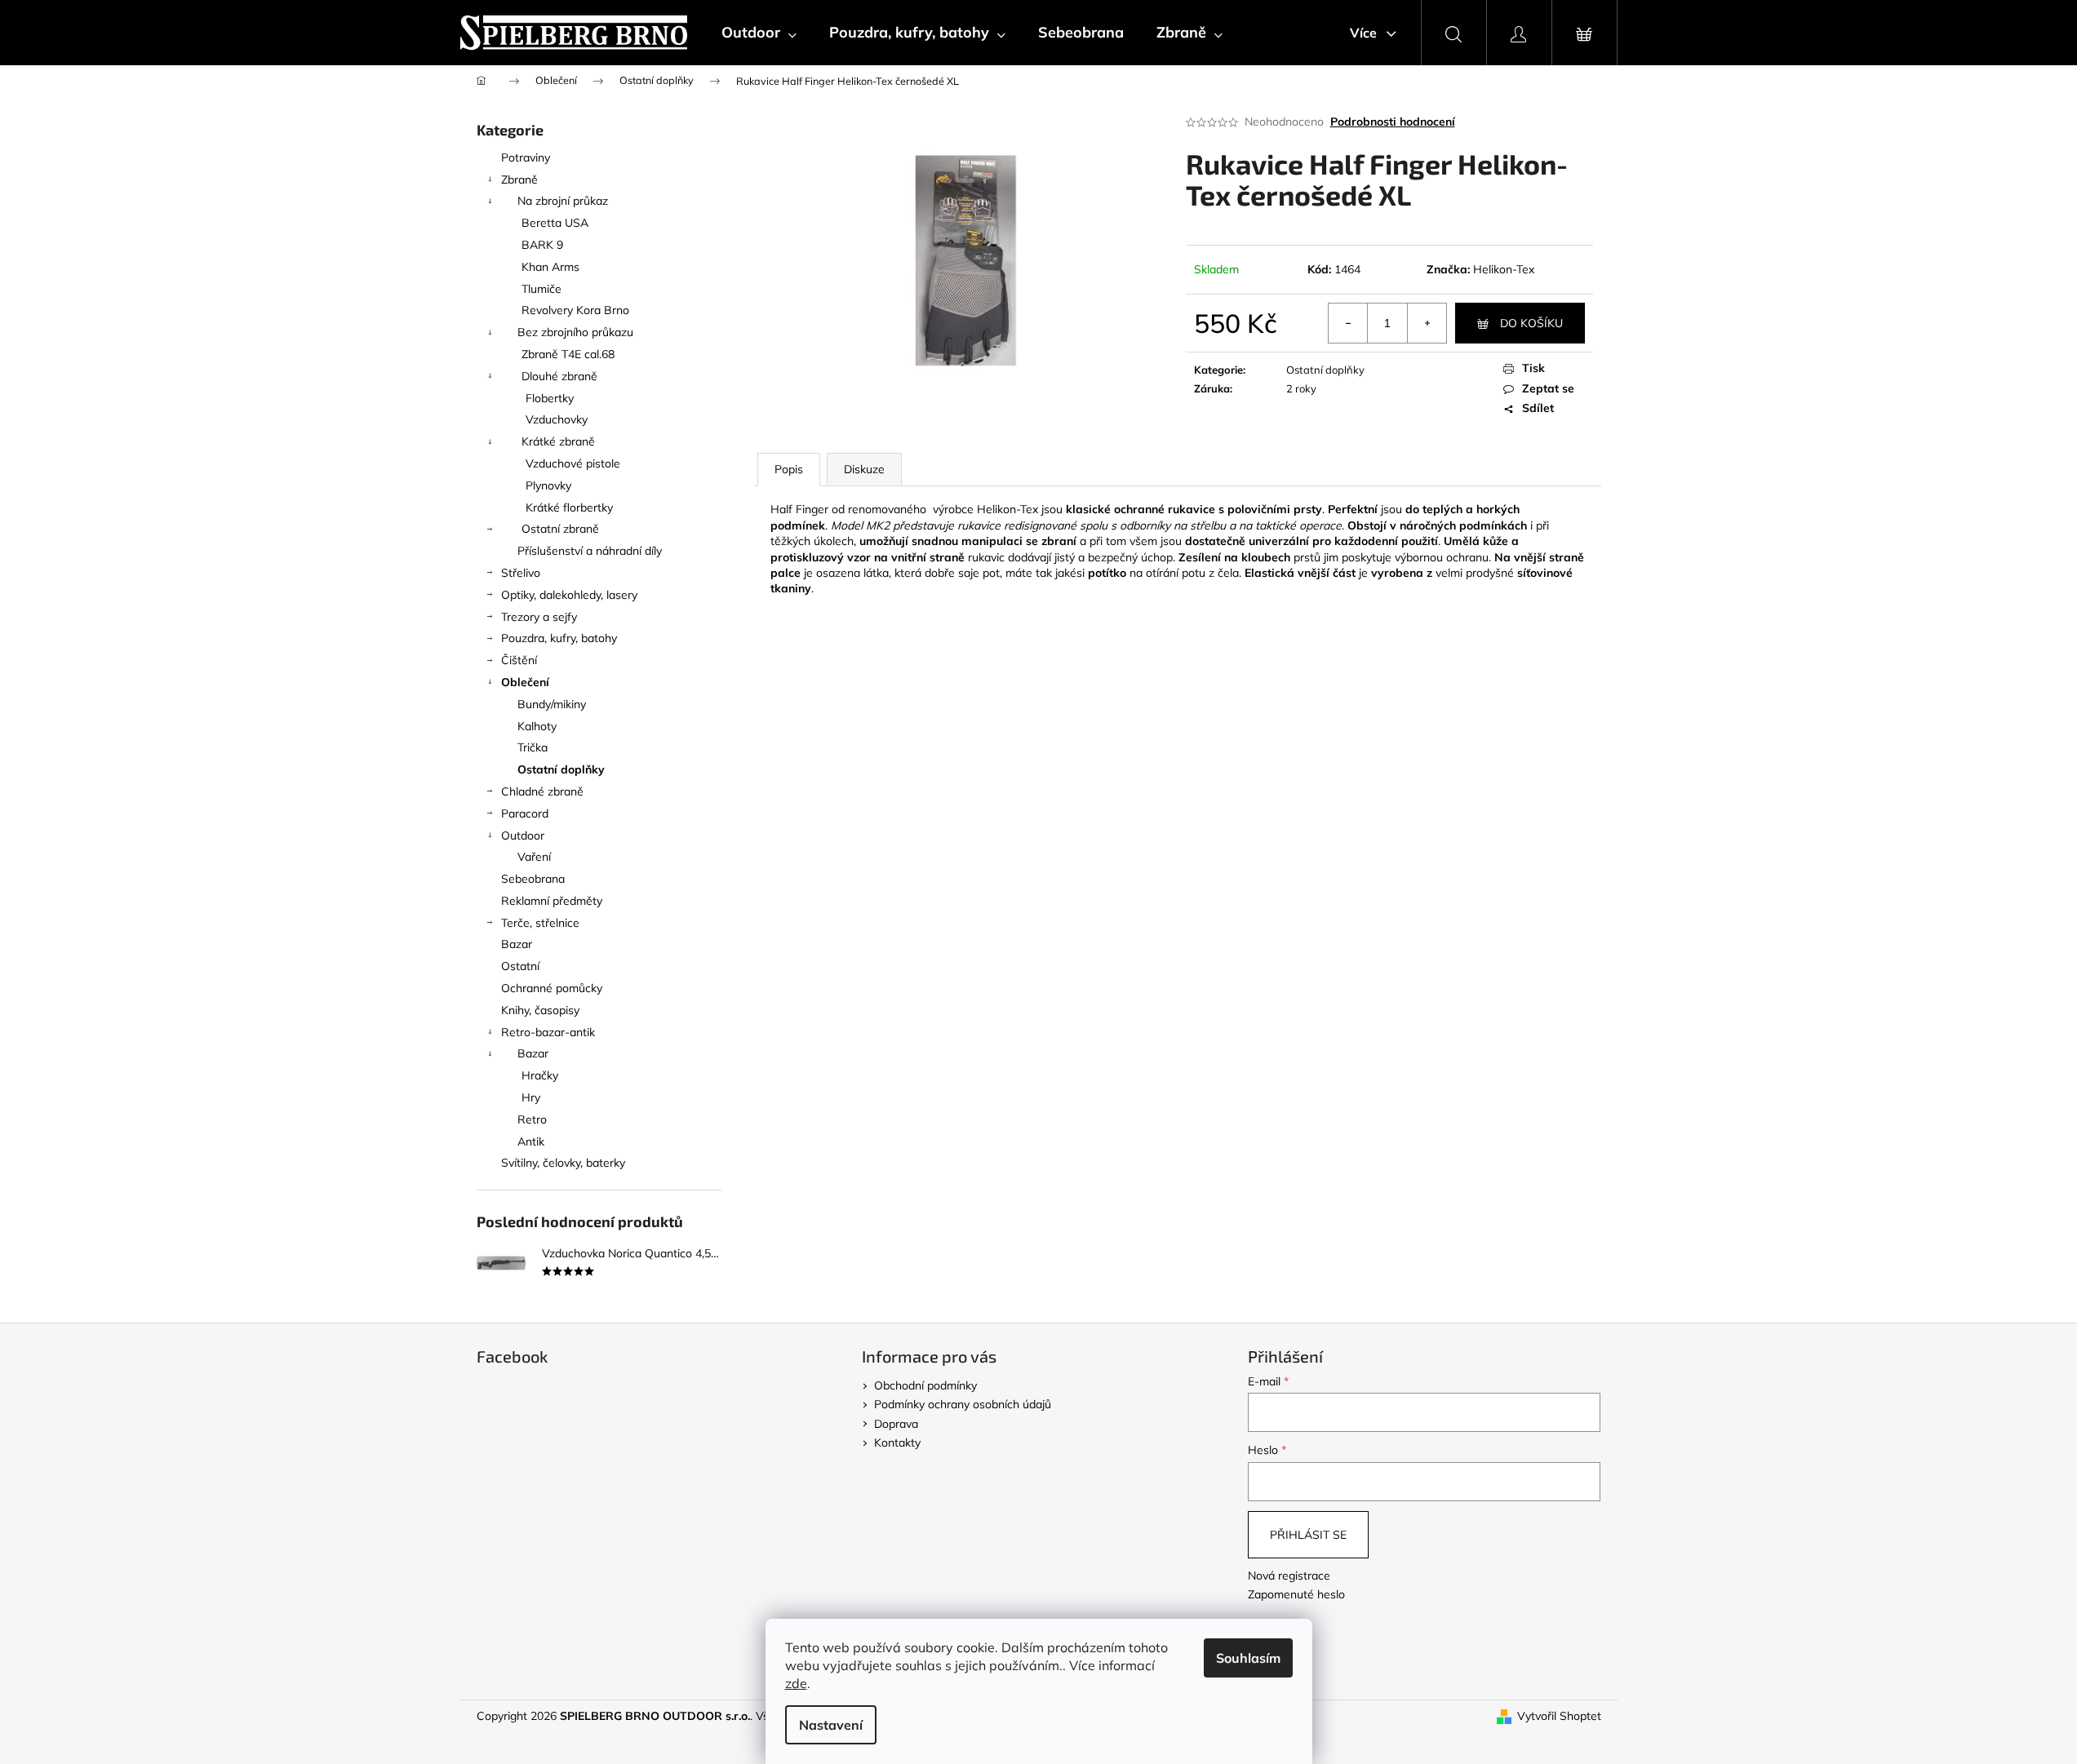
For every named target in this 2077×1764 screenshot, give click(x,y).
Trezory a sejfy (539, 617)
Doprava (896, 1424)
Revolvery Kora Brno (575, 310)
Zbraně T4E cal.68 (568, 354)
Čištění (519, 660)
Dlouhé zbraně (559, 376)
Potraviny (526, 157)
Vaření (534, 857)
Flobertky (550, 398)
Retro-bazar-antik (548, 1032)
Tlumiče (541, 289)
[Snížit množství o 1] (1348, 323)
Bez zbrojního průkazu (575, 332)
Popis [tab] (789, 469)
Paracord (525, 813)
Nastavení (831, 1725)
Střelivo (521, 573)
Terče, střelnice (540, 923)
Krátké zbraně (558, 441)
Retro (532, 1119)
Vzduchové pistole (573, 463)
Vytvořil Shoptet (1559, 1716)
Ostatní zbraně (560, 529)
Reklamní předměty (552, 901)
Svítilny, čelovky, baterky (563, 1163)
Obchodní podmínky (925, 1385)
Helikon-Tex (1504, 269)
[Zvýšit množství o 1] (1427, 323)
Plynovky (548, 485)
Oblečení (525, 682)
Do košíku (1531, 323)
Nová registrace (1289, 1576)
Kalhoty (537, 726)
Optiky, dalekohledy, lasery (569, 595)
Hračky (540, 1075)
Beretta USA (555, 223)
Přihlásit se (1308, 1535)
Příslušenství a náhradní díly (590, 551)
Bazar (517, 944)
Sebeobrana (533, 879)
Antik (531, 1141)
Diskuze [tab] (864, 469)
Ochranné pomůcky (552, 988)
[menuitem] (759, 33)
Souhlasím (1248, 1658)
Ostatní (520, 966)
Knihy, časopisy (540, 1010)
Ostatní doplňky (561, 769)
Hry (531, 1097)
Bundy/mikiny (552, 704)
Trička (533, 747)
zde (796, 1683)
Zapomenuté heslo (1296, 1594)
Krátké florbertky (569, 507)
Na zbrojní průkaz (563, 201)
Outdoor (523, 835)
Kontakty (897, 1443)
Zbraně (519, 180)
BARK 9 (542, 245)
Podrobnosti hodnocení (1393, 122)
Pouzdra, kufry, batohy (559, 638)
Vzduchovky (557, 419)
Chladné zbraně (542, 791)
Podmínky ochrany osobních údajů (963, 1404)
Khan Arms (550, 267)
